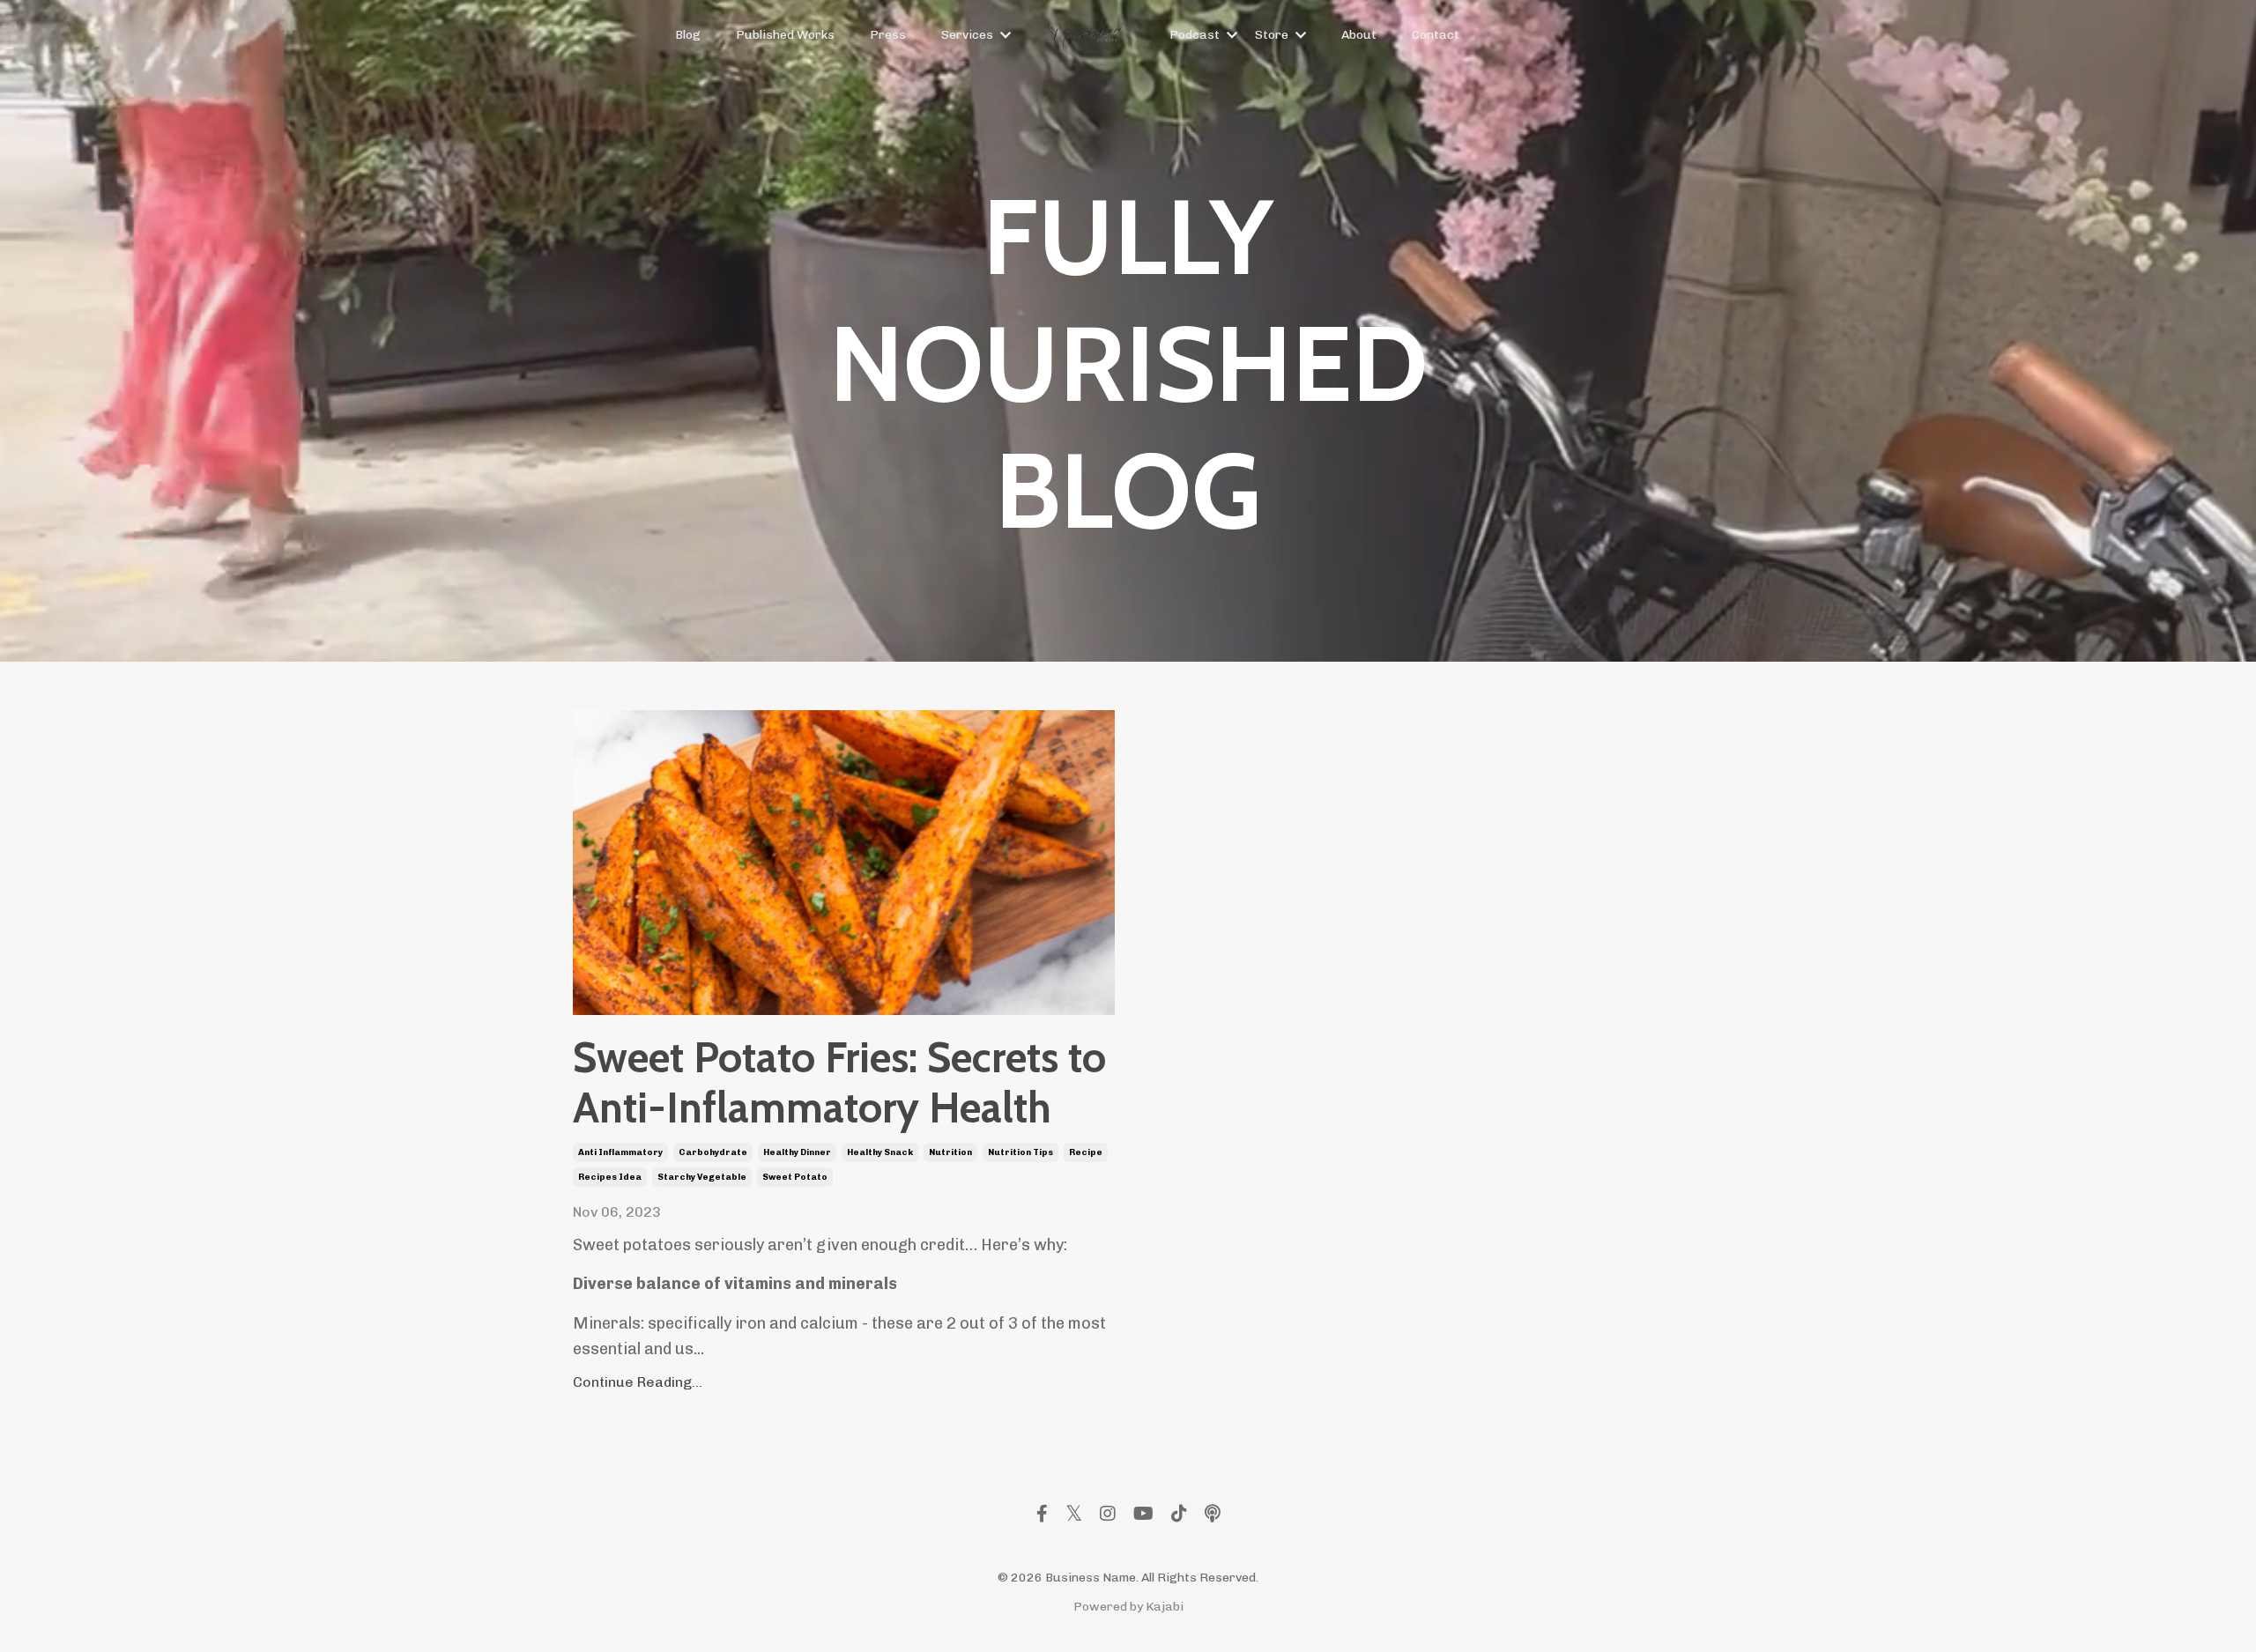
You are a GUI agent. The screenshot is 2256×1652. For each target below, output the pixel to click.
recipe (1086, 1152)
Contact (1436, 35)
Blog (688, 35)
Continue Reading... (638, 1382)
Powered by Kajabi (1128, 1607)
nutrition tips (1020, 1152)
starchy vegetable (702, 1177)
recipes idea (610, 1177)
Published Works (785, 35)
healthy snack (880, 1152)
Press (888, 35)
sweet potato (795, 1177)
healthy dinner (797, 1152)
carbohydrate (713, 1152)
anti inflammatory (620, 1152)
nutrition (950, 1152)
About (1359, 35)
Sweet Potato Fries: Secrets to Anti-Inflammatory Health (839, 1083)
